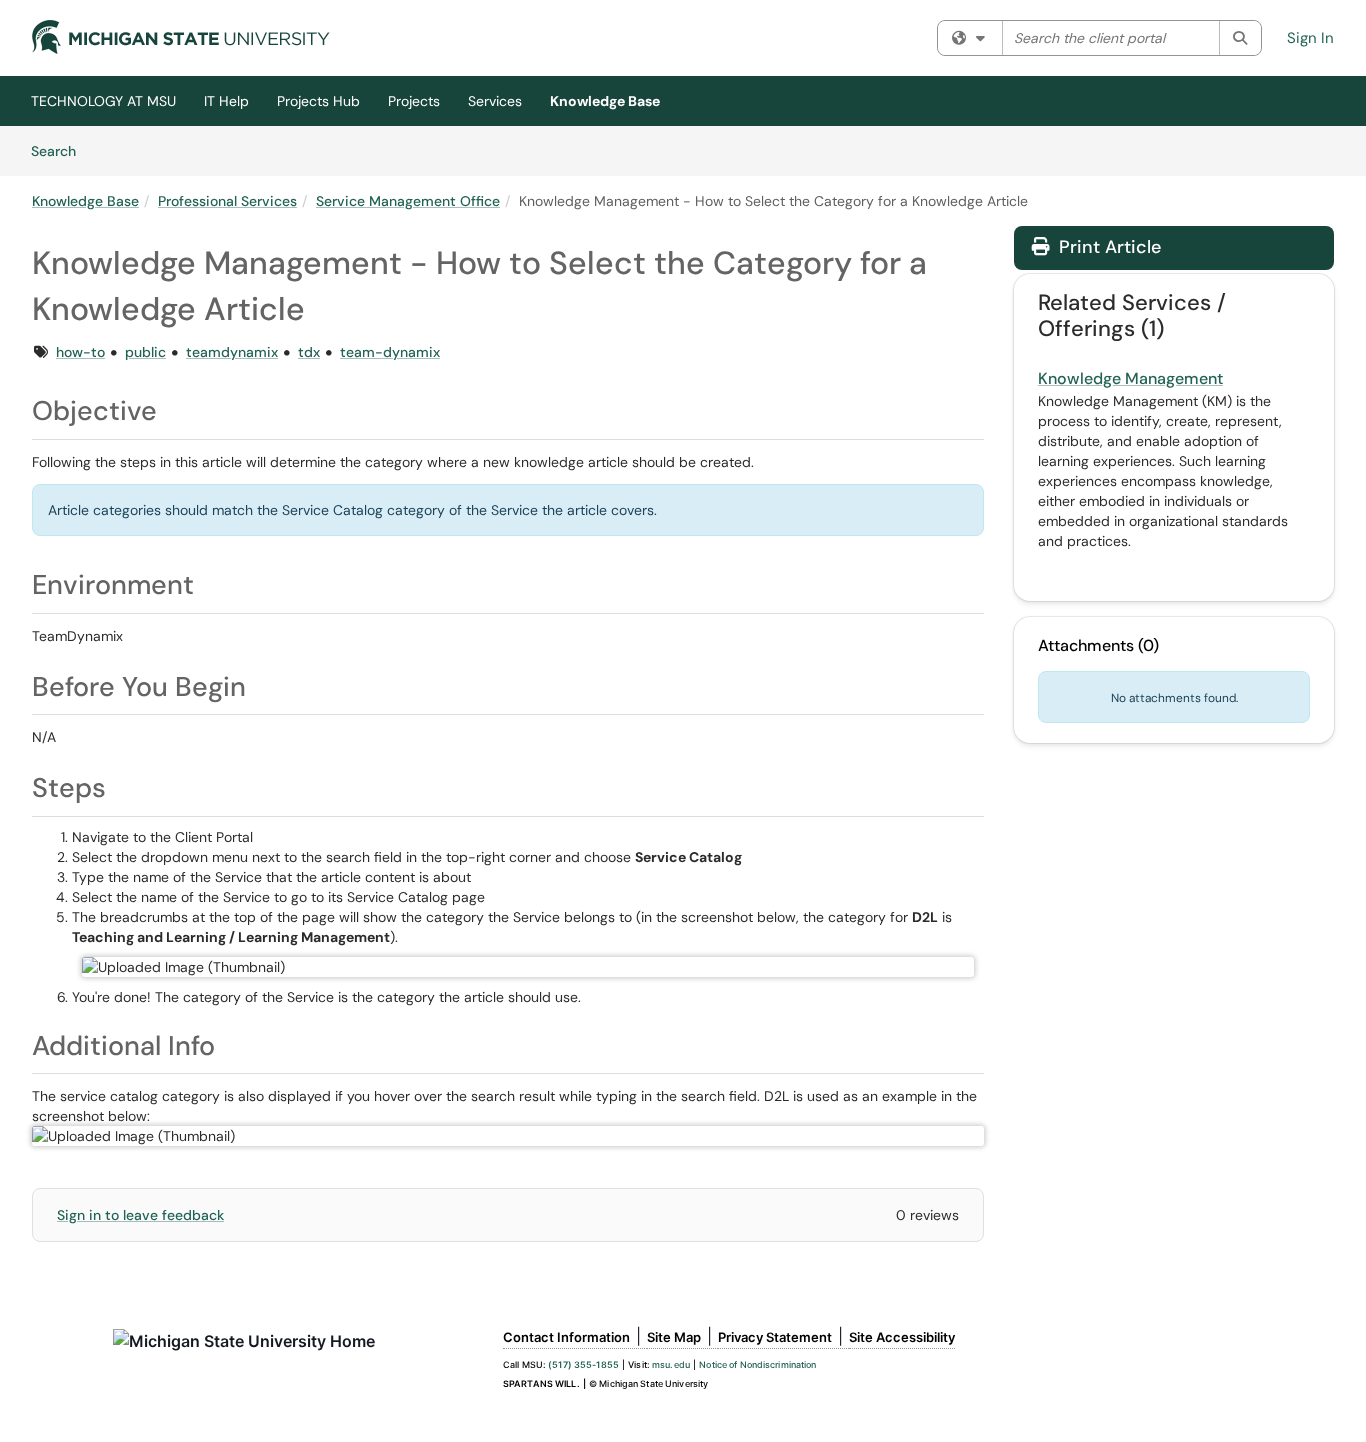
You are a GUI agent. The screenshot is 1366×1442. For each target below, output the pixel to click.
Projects (414, 101)
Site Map (674, 1337)
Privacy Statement (775, 1337)
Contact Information (566, 1337)
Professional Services (227, 201)
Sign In (1310, 38)
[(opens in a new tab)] (181, 37)
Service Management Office (408, 201)
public (145, 352)
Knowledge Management (1130, 378)
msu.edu (671, 1364)
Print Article (1107, 247)
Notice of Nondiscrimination (757, 1364)
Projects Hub (318, 101)
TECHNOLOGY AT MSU (103, 101)
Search (60, 150)
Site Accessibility (902, 1337)
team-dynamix (390, 352)
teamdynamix (232, 352)
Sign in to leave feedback (140, 1215)
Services (495, 101)
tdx (309, 352)
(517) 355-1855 (583, 1364)
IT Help (226, 101)
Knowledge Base (605, 101)
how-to (80, 352)
